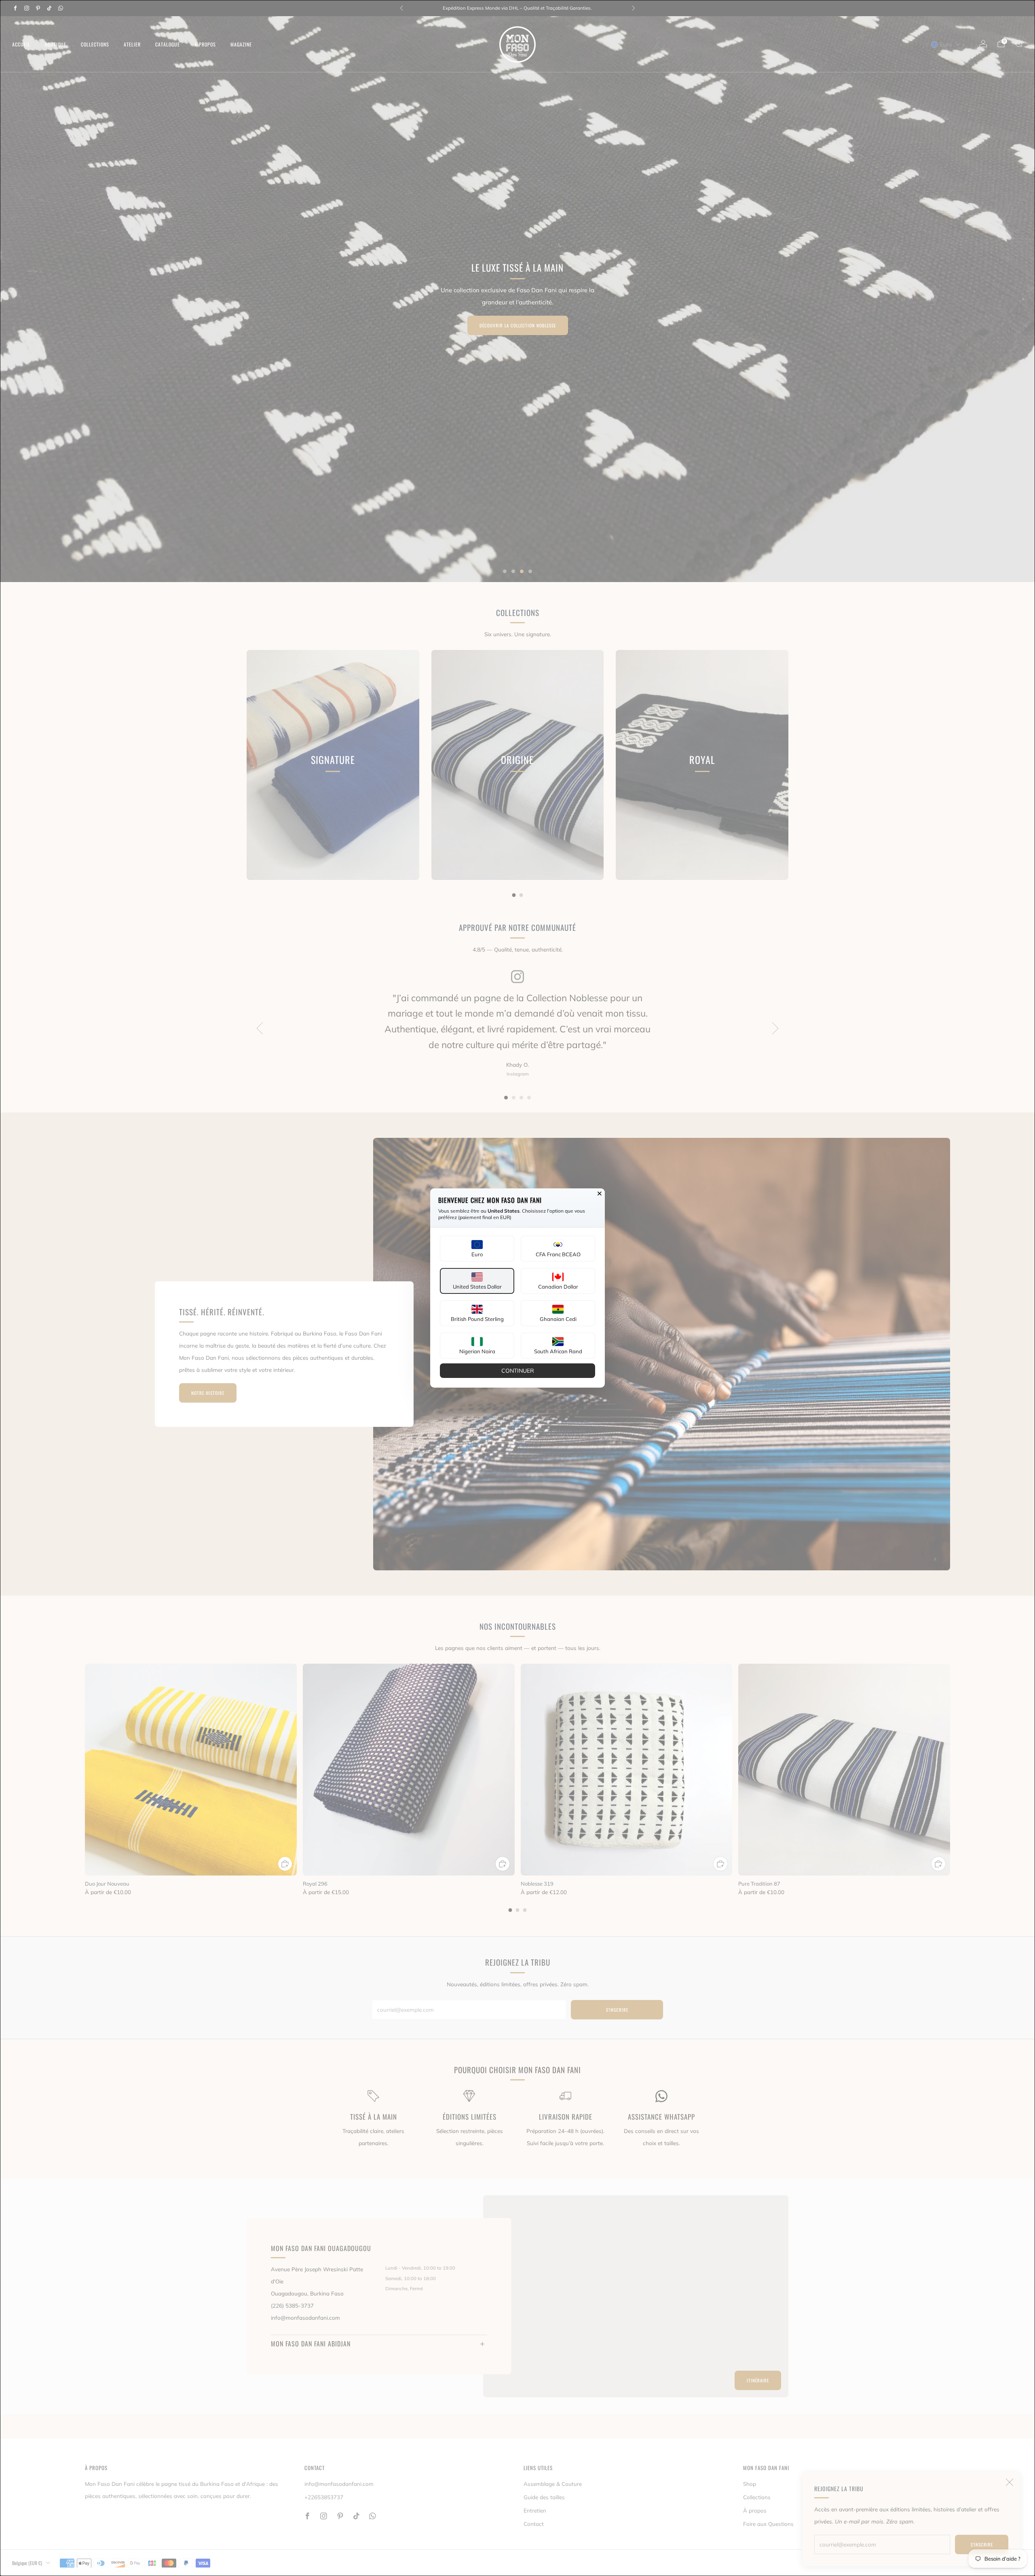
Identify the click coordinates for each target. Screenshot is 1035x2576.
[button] (477, 1249)
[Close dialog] (600, 1194)
